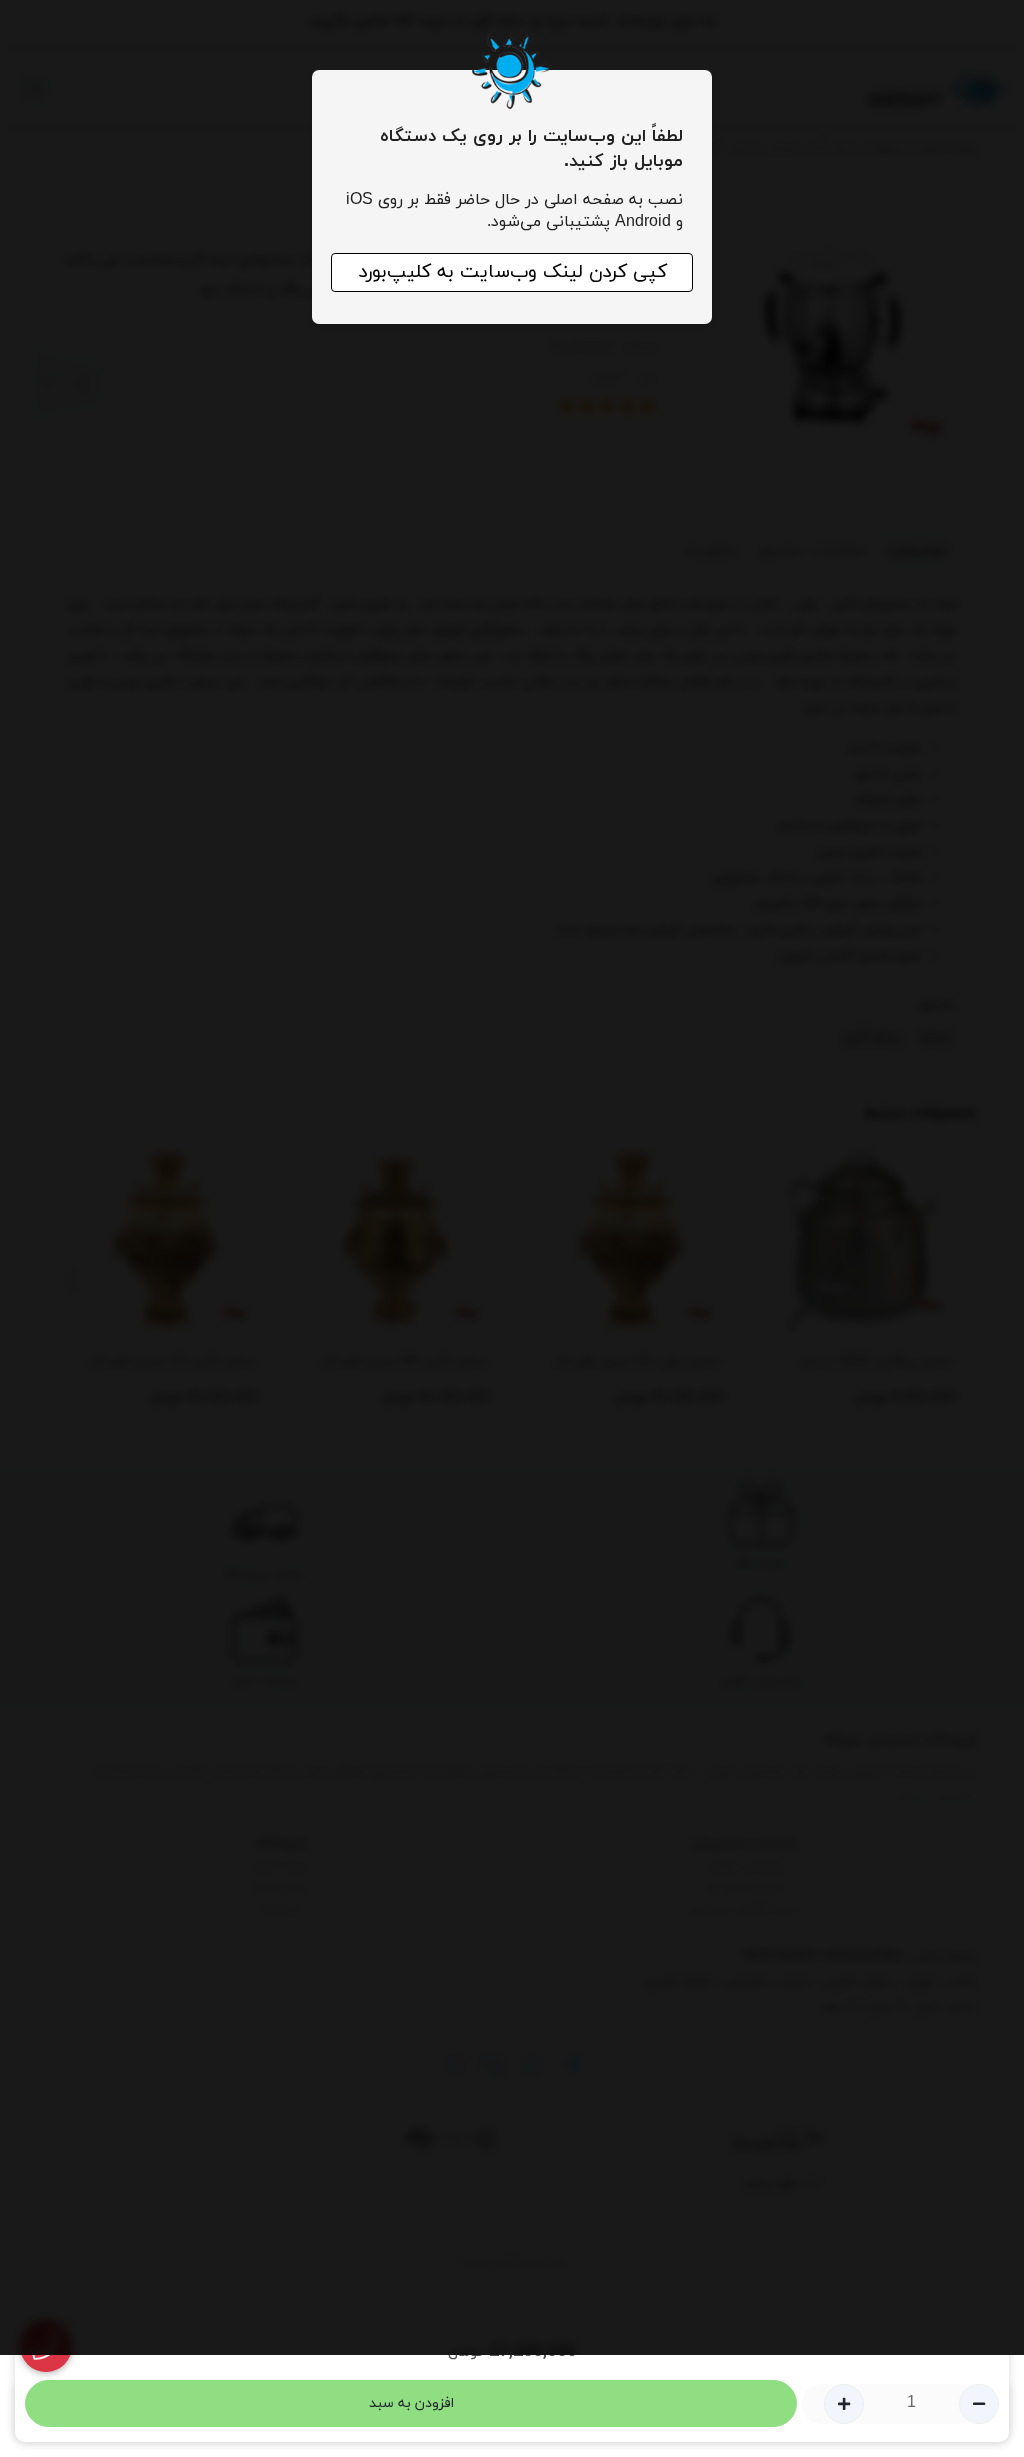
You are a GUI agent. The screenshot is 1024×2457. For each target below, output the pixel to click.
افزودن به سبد (411, 2403)
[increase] (844, 2404)
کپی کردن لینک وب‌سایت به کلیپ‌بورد (512, 272)
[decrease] (979, 2404)
